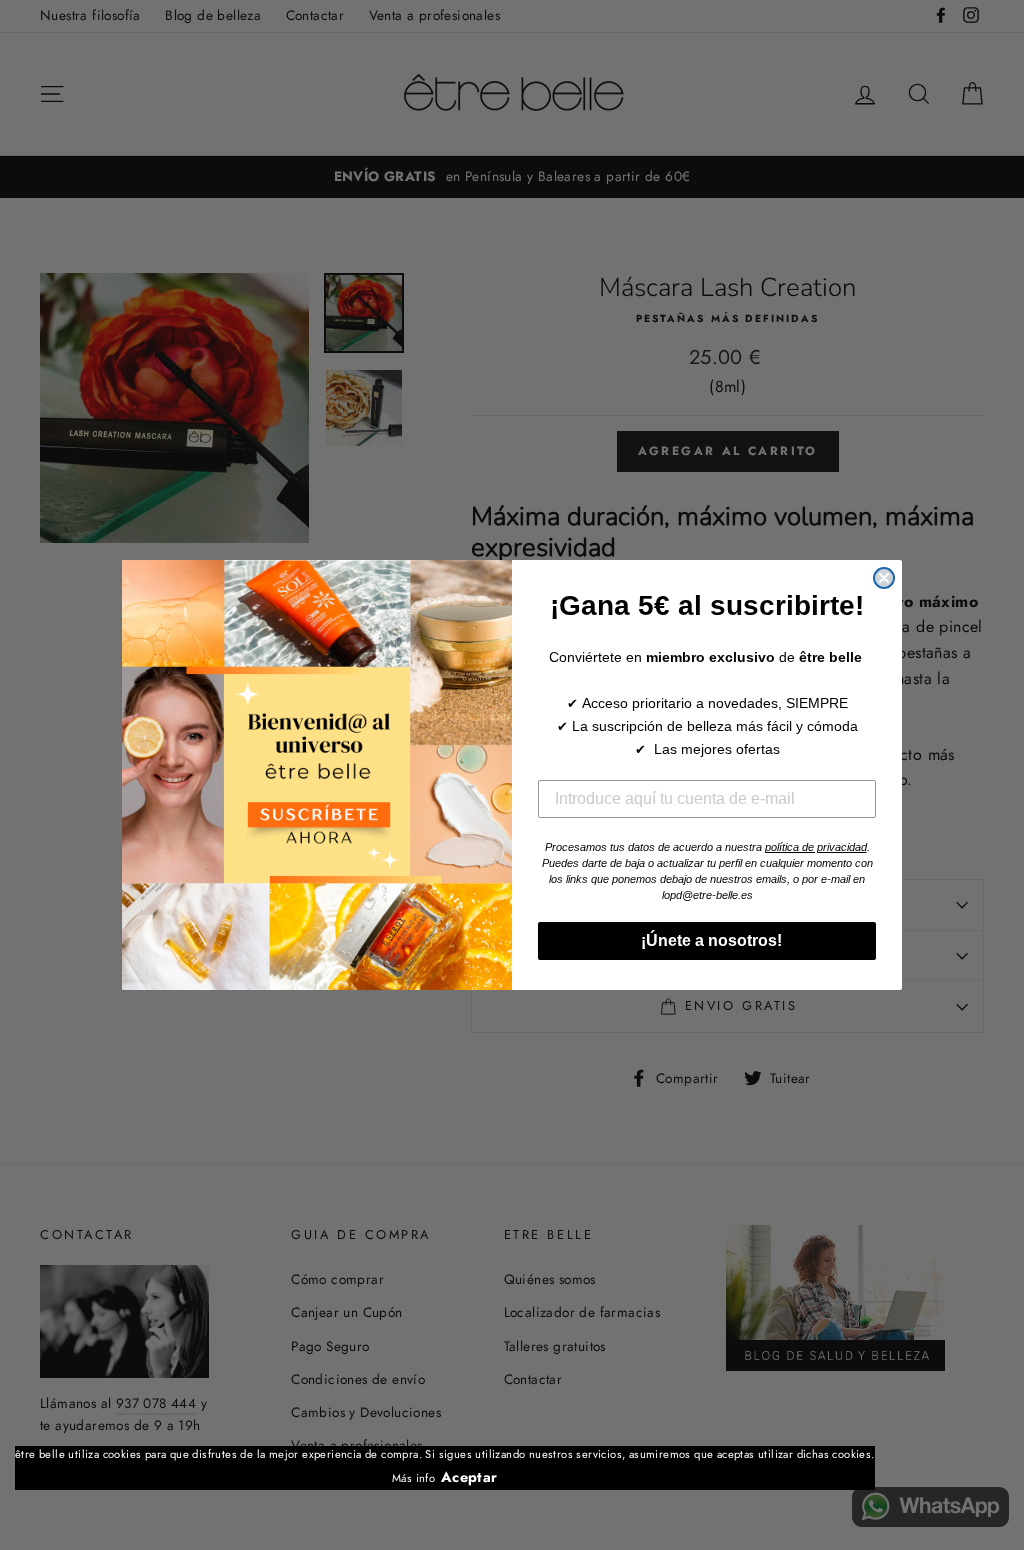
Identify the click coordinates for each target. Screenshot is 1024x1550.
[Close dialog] (884, 578)
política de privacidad (816, 847)
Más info (413, 1478)
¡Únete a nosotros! (707, 940)
